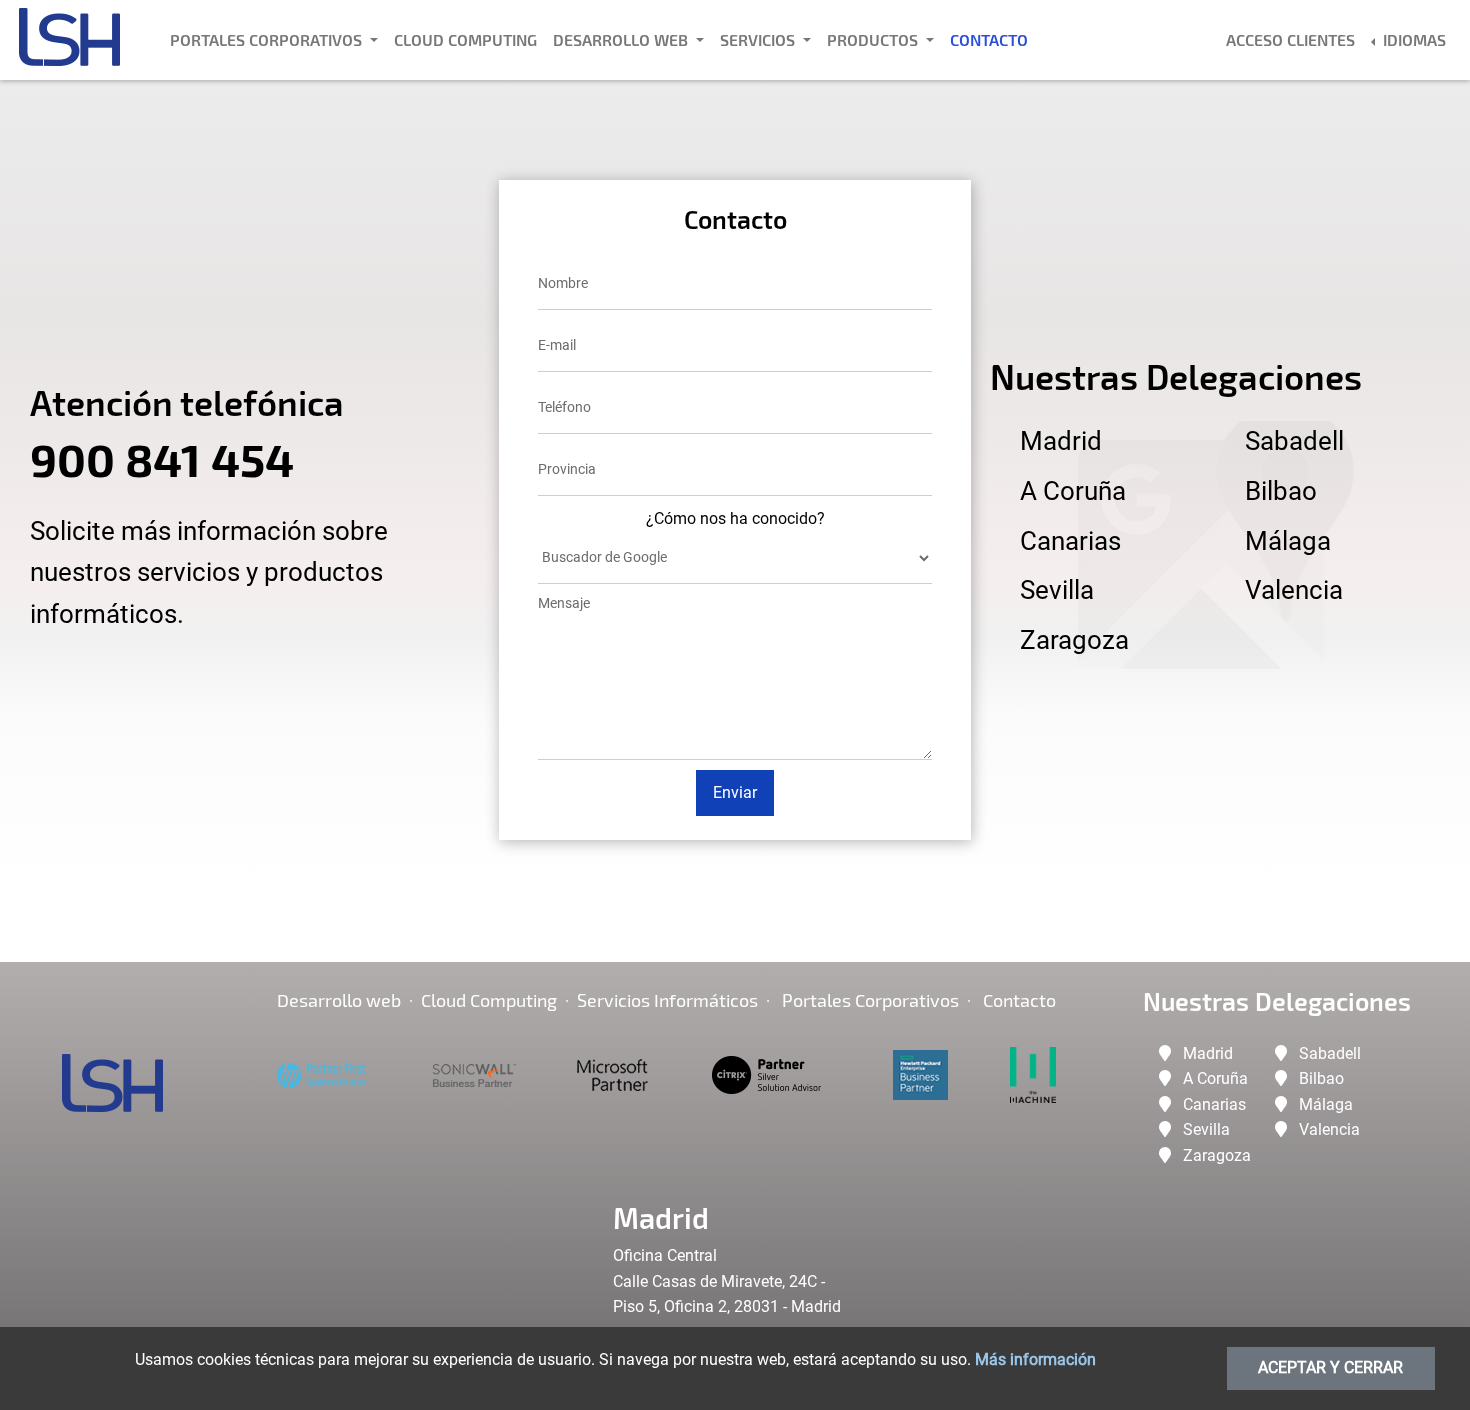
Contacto (989, 39)
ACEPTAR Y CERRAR (1330, 1367)
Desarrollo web (339, 1000)
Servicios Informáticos (667, 1000)
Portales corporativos (870, 1000)
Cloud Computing (465, 39)
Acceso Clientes (1290, 39)
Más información (1035, 1359)
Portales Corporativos (268, 39)
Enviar (735, 792)
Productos (874, 39)
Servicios (759, 39)
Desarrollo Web (622, 39)
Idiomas (1412, 39)
